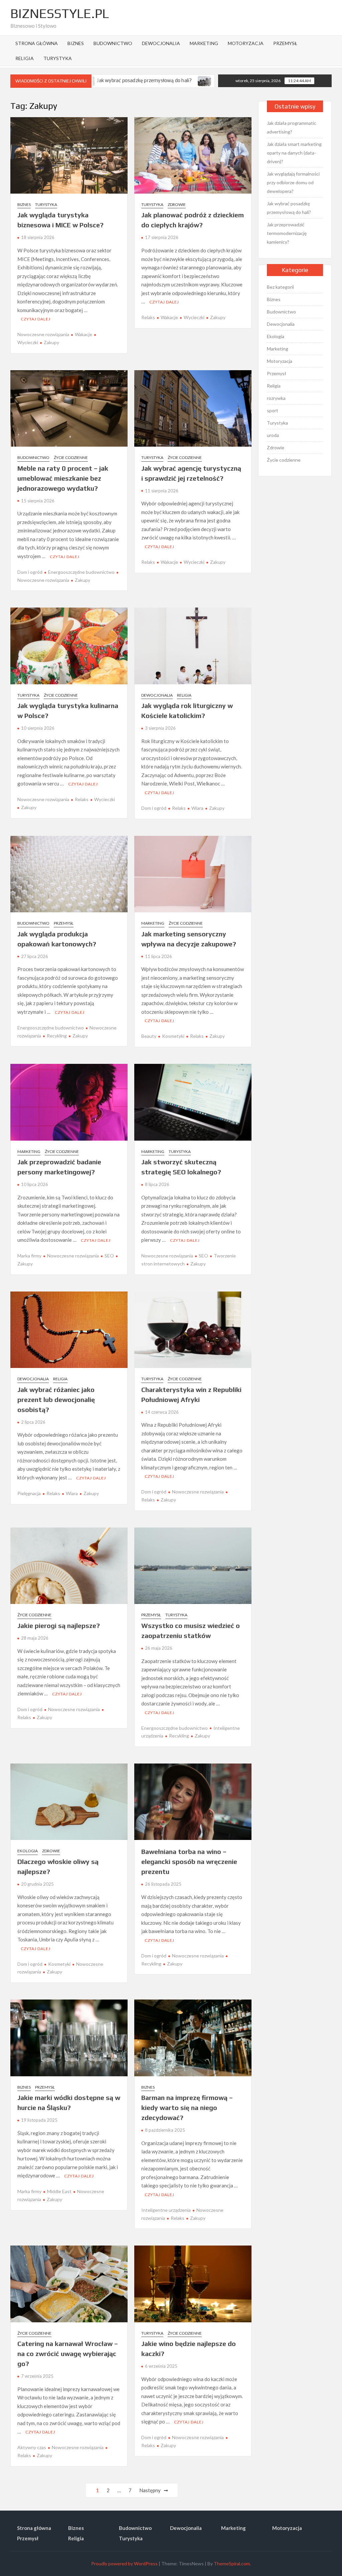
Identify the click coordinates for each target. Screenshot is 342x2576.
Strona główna (37, 43)
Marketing (204, 43)
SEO (109, 1256)
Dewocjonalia (161, 43)
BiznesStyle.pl (60, 13)
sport (273, 410)
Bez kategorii (280, 287)
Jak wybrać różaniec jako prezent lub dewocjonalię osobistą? (56, 1399)
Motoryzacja (246, 43)
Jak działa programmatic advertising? (292, 127)
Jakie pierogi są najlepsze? (59, 1625)
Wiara (197, 808)
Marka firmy (29, 1256)
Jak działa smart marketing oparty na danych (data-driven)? (294, 153)
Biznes (76, 43)
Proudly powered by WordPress (124, 2563)
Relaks (148, 317)
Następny (150, 2490)
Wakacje (83, 334)
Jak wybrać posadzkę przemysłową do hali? (289, 208)
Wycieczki (194, 317)
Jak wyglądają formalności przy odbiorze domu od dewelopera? (293, 182)
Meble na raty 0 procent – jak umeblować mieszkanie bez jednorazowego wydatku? (63, 478)
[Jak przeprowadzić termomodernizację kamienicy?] (131, 80)
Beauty (149, 1036)
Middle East (59, 2191)
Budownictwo (113, 43)
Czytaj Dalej (36, 319)
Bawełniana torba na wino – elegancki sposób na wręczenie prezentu (189, 1861)
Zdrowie (177, 204)
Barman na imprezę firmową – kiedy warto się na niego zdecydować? (187, 2107)
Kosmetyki (173, 1036)
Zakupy (51, 342)
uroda (273, 435)
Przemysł (285, 43)
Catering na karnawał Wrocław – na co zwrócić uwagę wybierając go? (68, 2354)
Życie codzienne (71, 457)
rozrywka (276, 398)
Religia (25, 58)
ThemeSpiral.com (232, 2563)
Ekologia (28, 1851)
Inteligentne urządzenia (166, 2210)
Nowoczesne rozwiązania (43, 334)
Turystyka (58, 58)
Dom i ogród (30, 572)
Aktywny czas (32, 2447)
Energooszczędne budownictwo (81, 572)
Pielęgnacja (29, 1493)
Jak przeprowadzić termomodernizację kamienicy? (195, 80)
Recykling (57, 1036)
